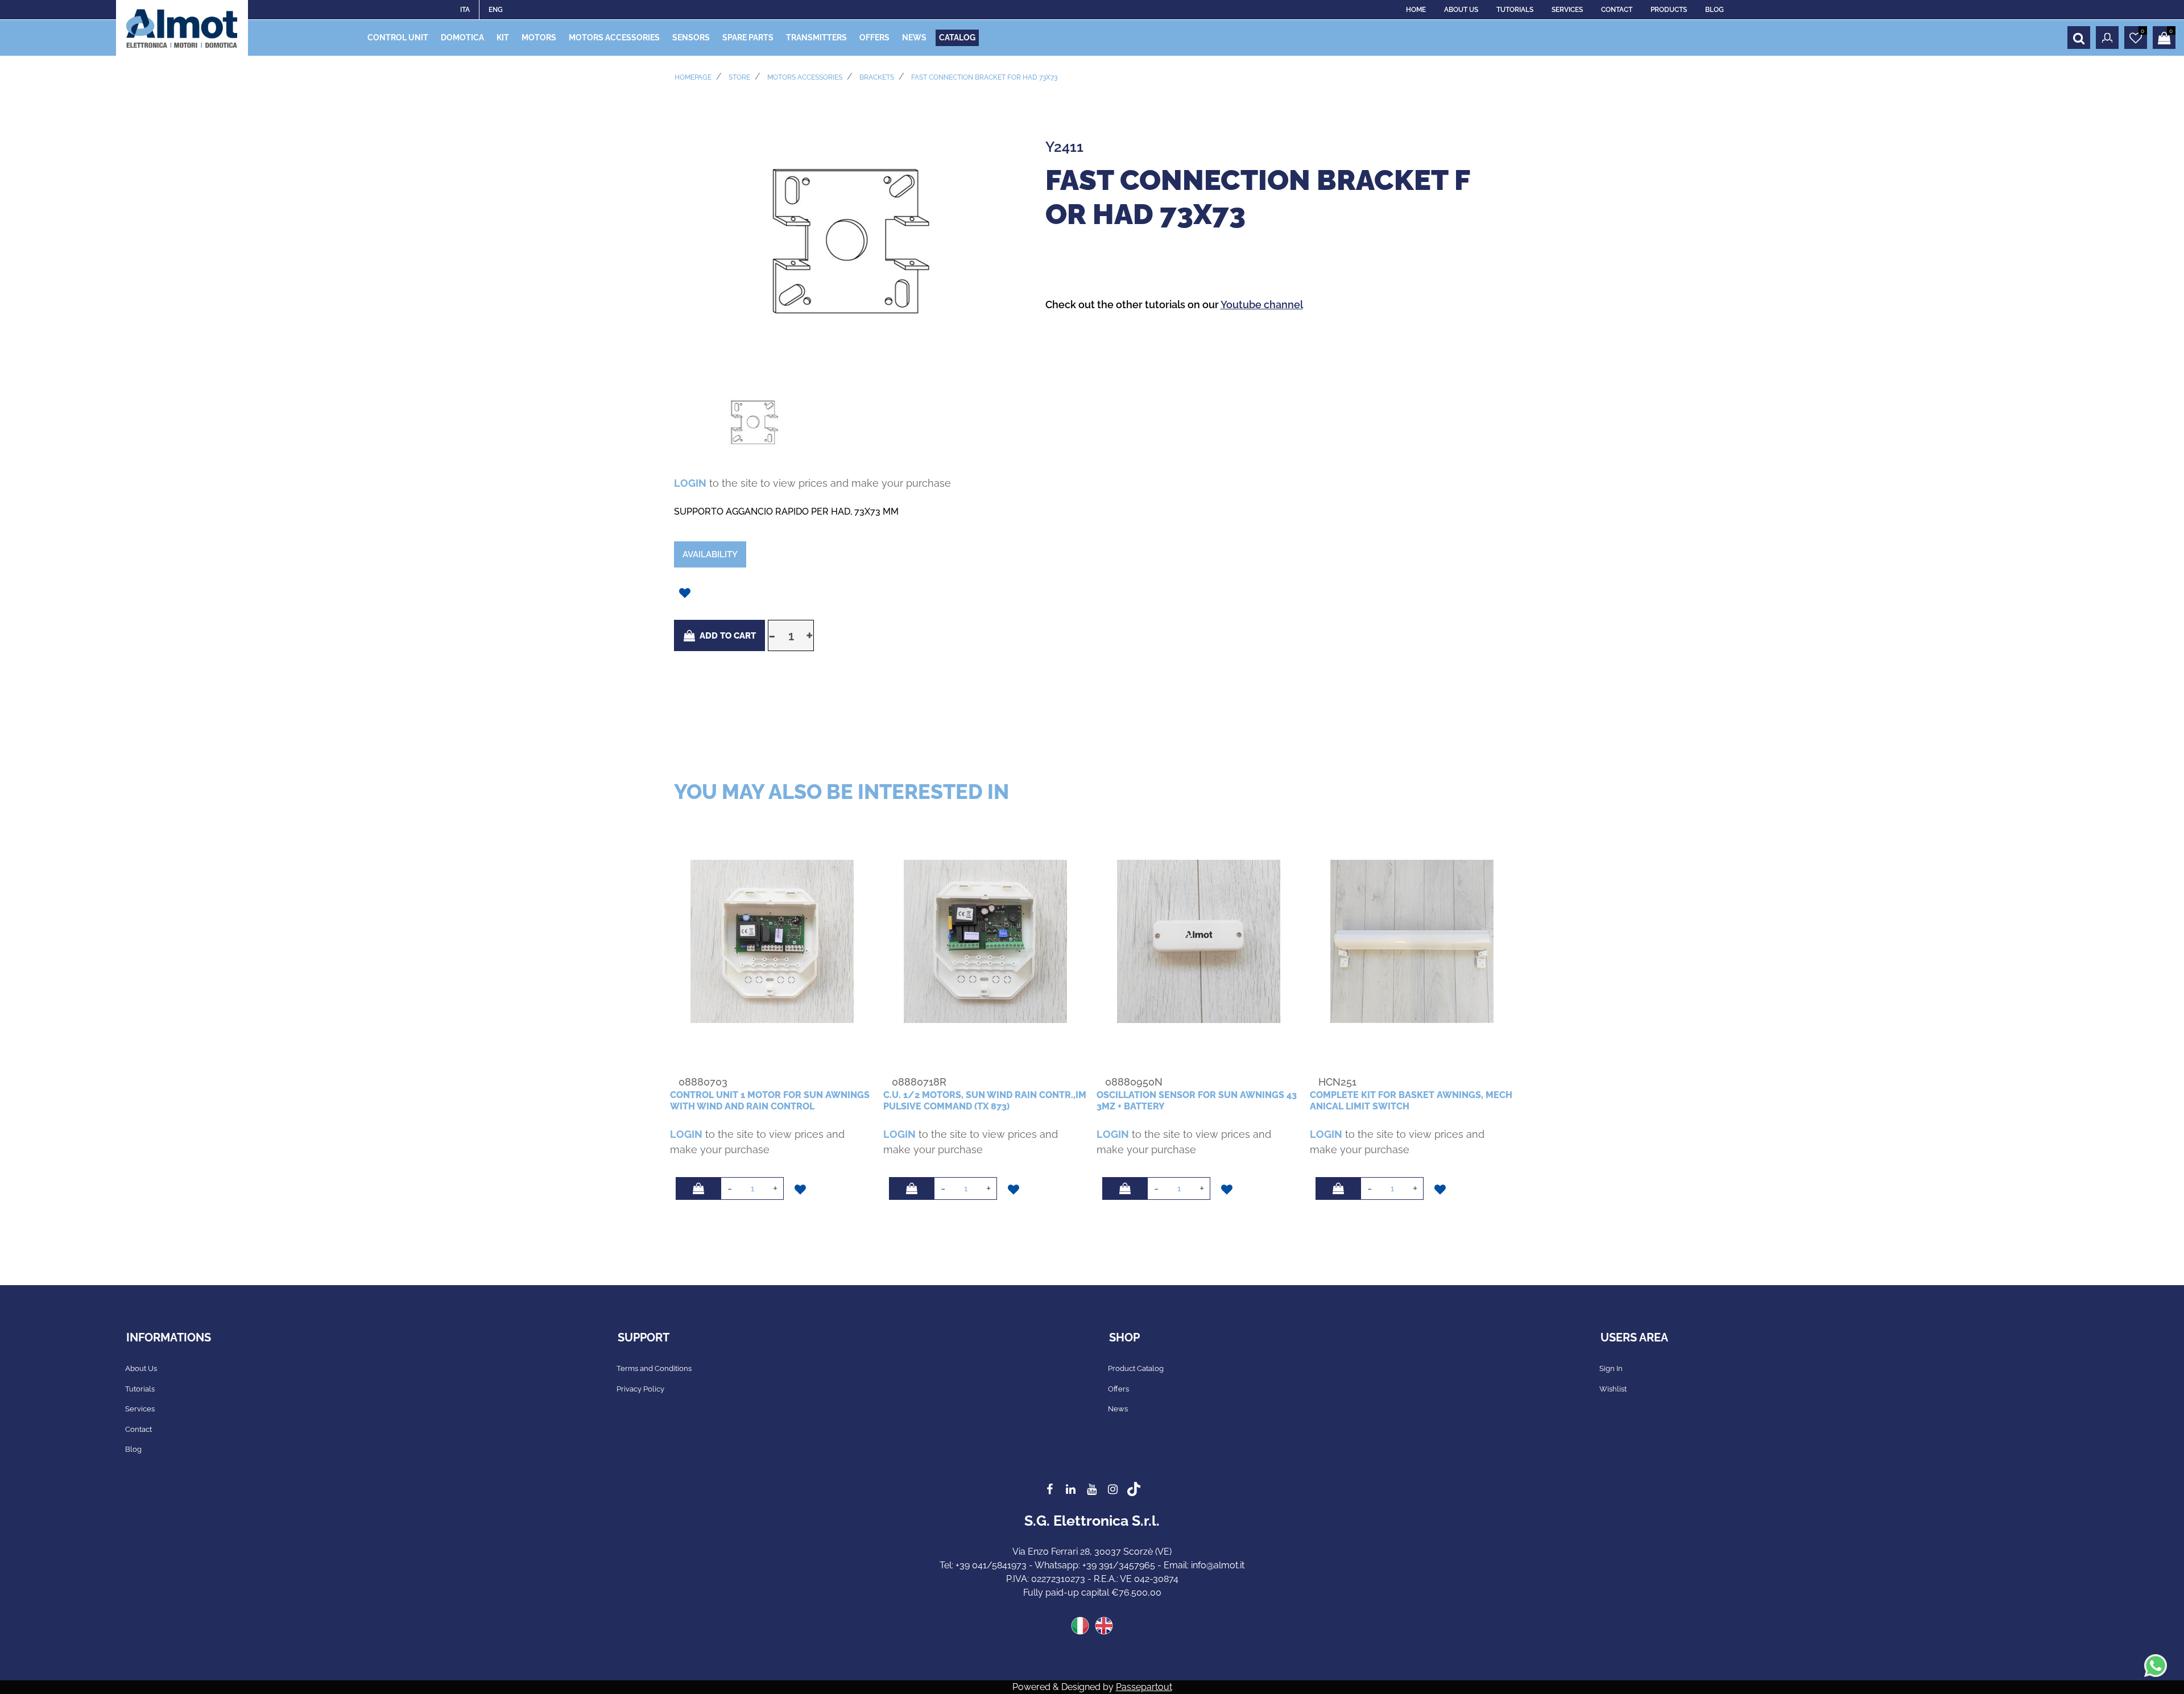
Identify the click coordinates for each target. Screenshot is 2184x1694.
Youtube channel (1262, 305)
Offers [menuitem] (1118, 1389)
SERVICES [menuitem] (1567, 10)
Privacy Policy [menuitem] (640, 1389)
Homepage (693, 77)
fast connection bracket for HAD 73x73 (984, 77)
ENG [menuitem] (496, 10)
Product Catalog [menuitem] (1136, 1368)
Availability (710, 554)
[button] (848, 241)
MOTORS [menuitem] (539, 38)
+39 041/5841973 (991, 1565)
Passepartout (1144, 1687)
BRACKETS (877, 77)
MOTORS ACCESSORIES (805, 77)
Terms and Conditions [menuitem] (654, 1368)
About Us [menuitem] (141, 1368)
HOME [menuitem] (1416, 10)
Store (739, 77)
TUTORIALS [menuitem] (1515, 10)
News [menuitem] (1118, 1409)
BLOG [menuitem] (1714, 10)
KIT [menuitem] (503, 38)
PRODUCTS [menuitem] (1669, 10)
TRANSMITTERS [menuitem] (816, 38)
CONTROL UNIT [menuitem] (398, 38)
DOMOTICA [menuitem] (462, 38)
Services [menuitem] (140, 1409)
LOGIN (690, 483)
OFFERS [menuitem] (874, 38)
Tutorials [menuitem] (140, 1389)
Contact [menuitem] (138, 1429)
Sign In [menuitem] (1611, 1368)
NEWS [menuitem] (914, 38)
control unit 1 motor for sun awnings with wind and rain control (770, 1100)
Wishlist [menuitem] (1613, 1389)
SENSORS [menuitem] (691, 38)
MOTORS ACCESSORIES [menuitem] (614, 38)
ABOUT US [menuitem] (1461, 10)
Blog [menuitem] (133, 1449)
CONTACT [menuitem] (1617, 10)
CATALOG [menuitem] (957, 38)
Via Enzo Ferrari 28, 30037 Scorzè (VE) (1092, 1552)
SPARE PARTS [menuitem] (748, 38)
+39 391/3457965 (1119, 1565)
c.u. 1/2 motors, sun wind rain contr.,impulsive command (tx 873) (985, 1100)
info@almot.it (1218, 1565)
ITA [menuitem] (465, 10)
